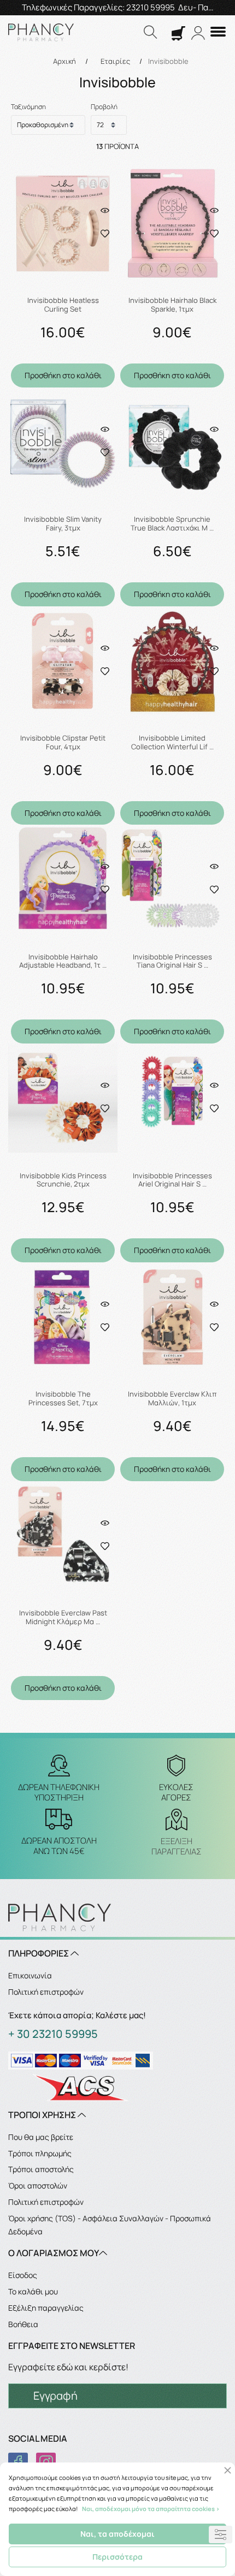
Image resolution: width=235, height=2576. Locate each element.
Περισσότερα (117, 2557)
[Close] (228, 2470)
